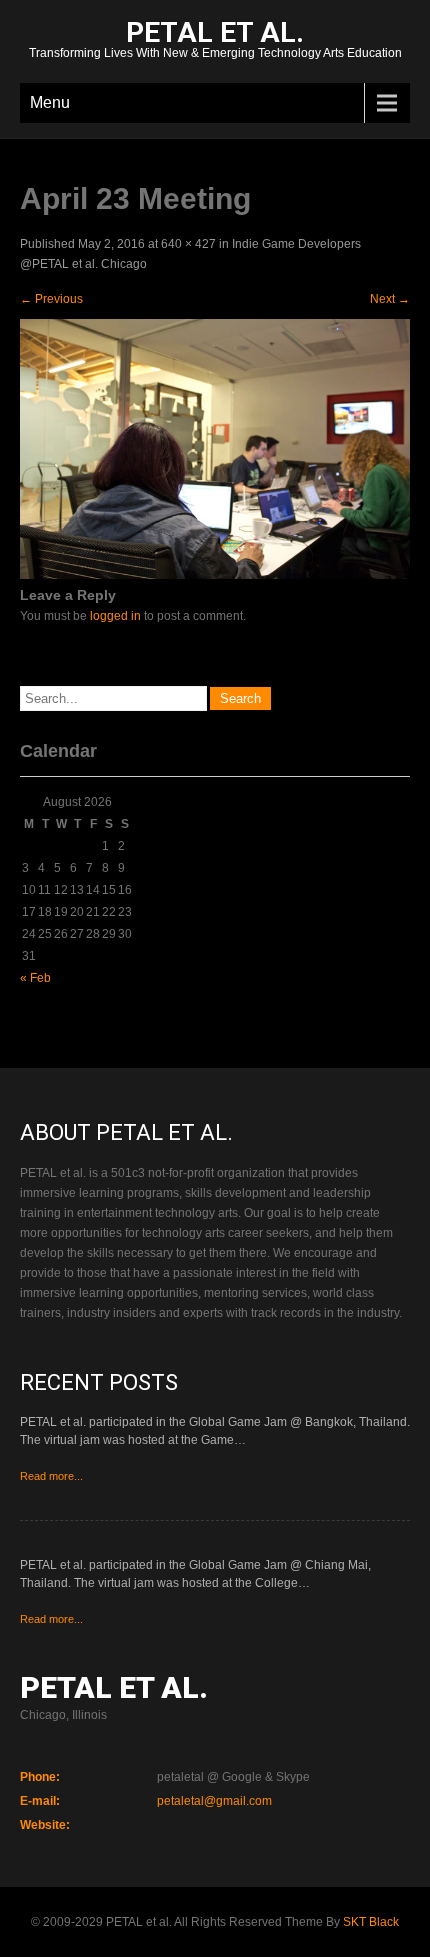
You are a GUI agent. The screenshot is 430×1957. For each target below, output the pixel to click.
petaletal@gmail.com (214, 1801)
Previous (51, 299)
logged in (115, 616)
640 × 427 (188, 244)
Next (390, 299)
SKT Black (371, 1922)
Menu (50, 102)
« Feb (35, 978)
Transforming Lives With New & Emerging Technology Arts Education (215, 41)
